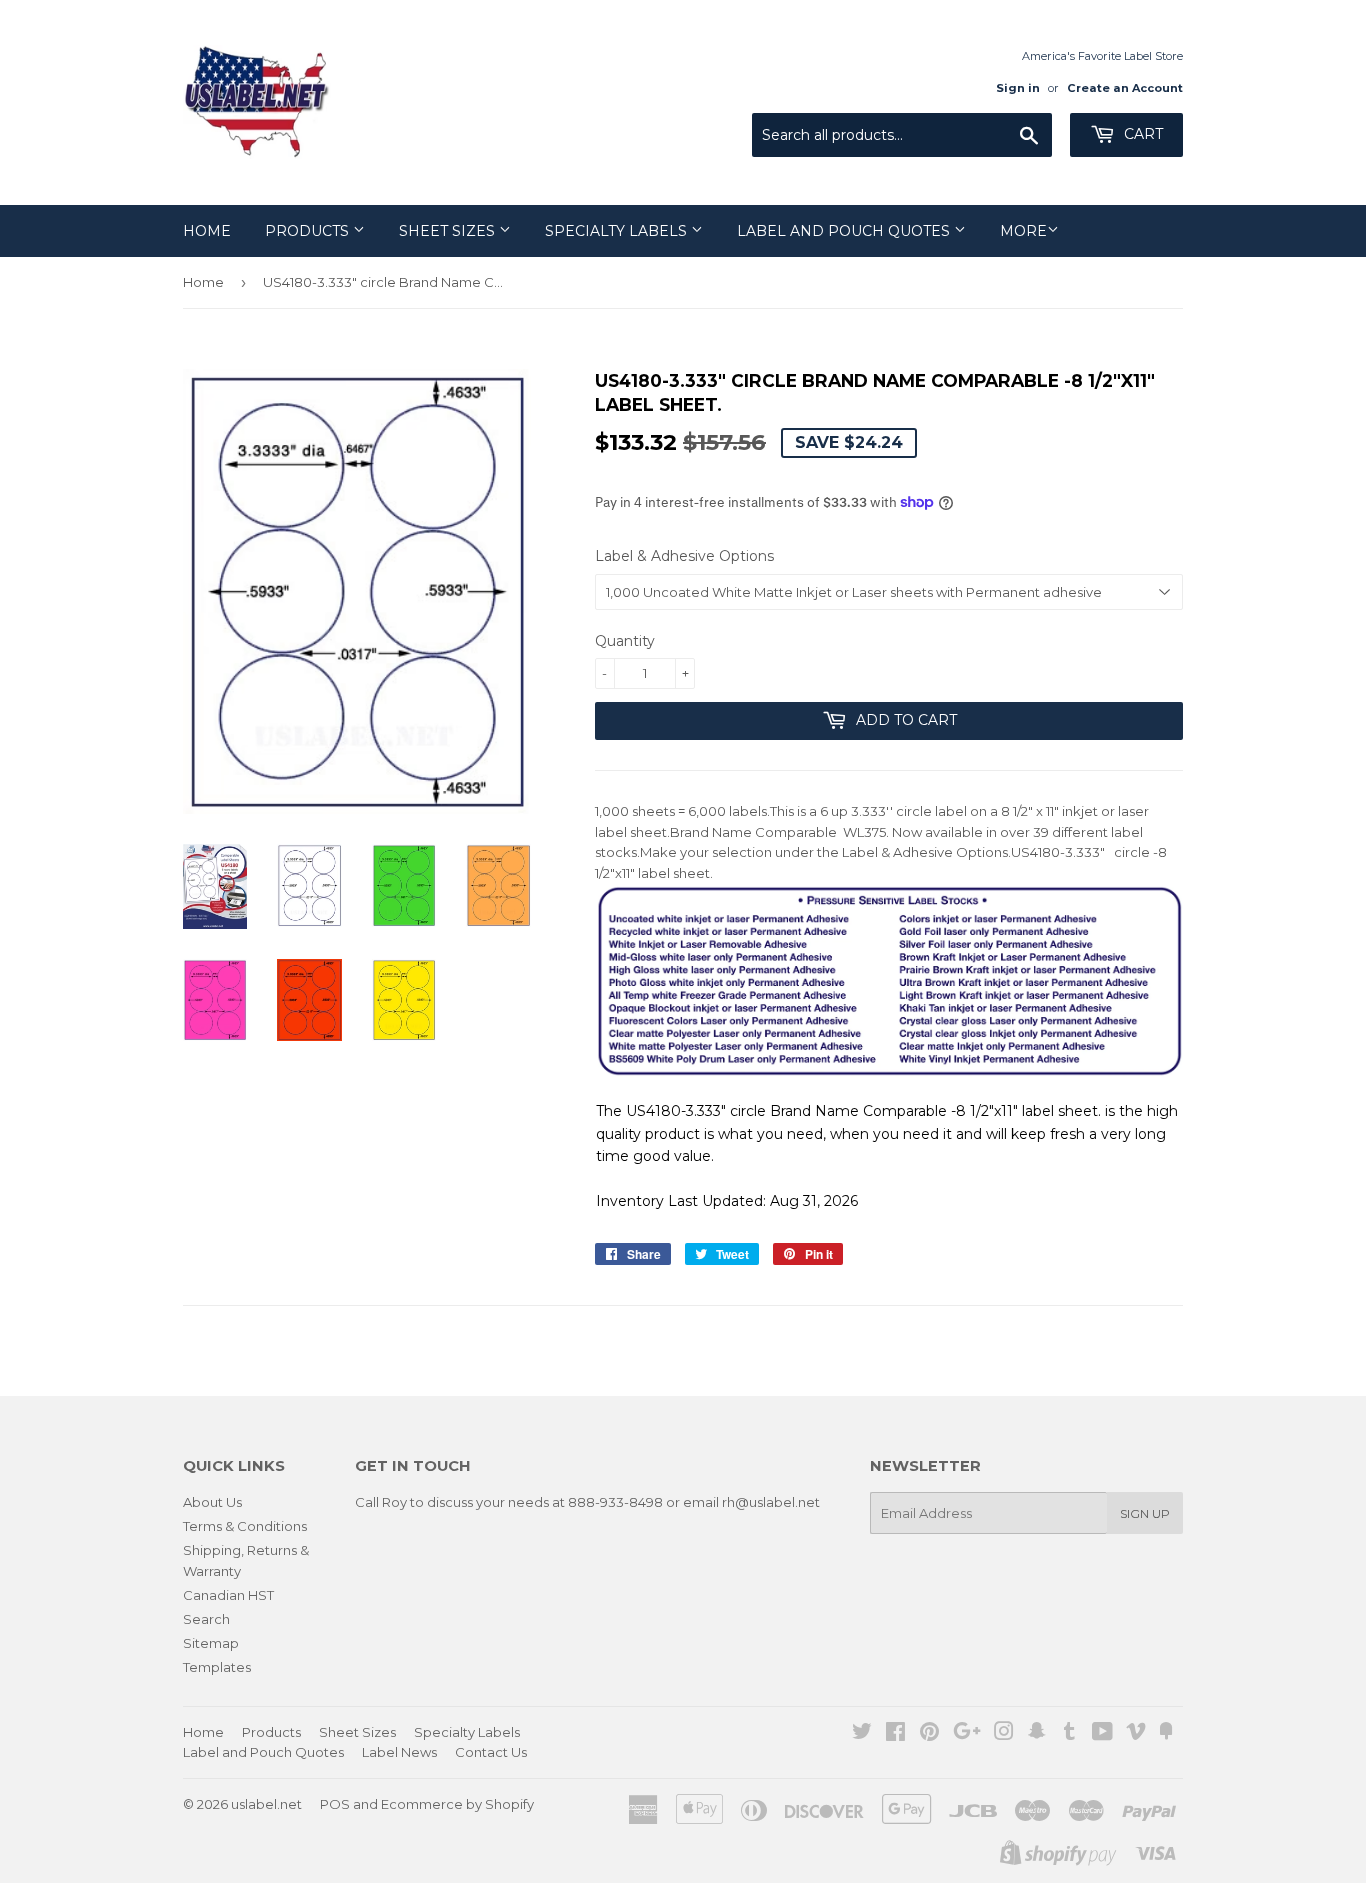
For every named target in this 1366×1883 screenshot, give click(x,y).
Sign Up (1145, 1513)
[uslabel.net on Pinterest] (929, 1734)
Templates (217, 1667)
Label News (399, 1752)
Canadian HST (228, 1595)
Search (206, 1619)
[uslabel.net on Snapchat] (1037, 1734)
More (1023, 231)
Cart (1141, 134)
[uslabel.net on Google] (967, 1734)
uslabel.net (266, 1804)
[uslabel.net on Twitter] (862, 1734)
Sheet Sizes (449, 231)
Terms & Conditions (245, 1526)
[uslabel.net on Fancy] (1166, 1734)
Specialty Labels (618, 231)
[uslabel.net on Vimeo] (1136, 1734)
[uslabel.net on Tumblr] (1069, 1734)
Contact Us (491, 1752)
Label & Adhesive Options (684, 556)
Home (207, 231)
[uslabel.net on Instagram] (1004, 1734)
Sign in (1018, 88)
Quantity (625, 641)
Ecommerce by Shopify (457, 1804)
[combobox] (902, 135)
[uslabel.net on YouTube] (1102, 1734)
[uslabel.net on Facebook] (895, 1734)
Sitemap (211, 1643)
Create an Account (1125, 88)
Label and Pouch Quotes (845, 231)
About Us (212, 1502)
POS (335, 1804)
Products (309, 231)
